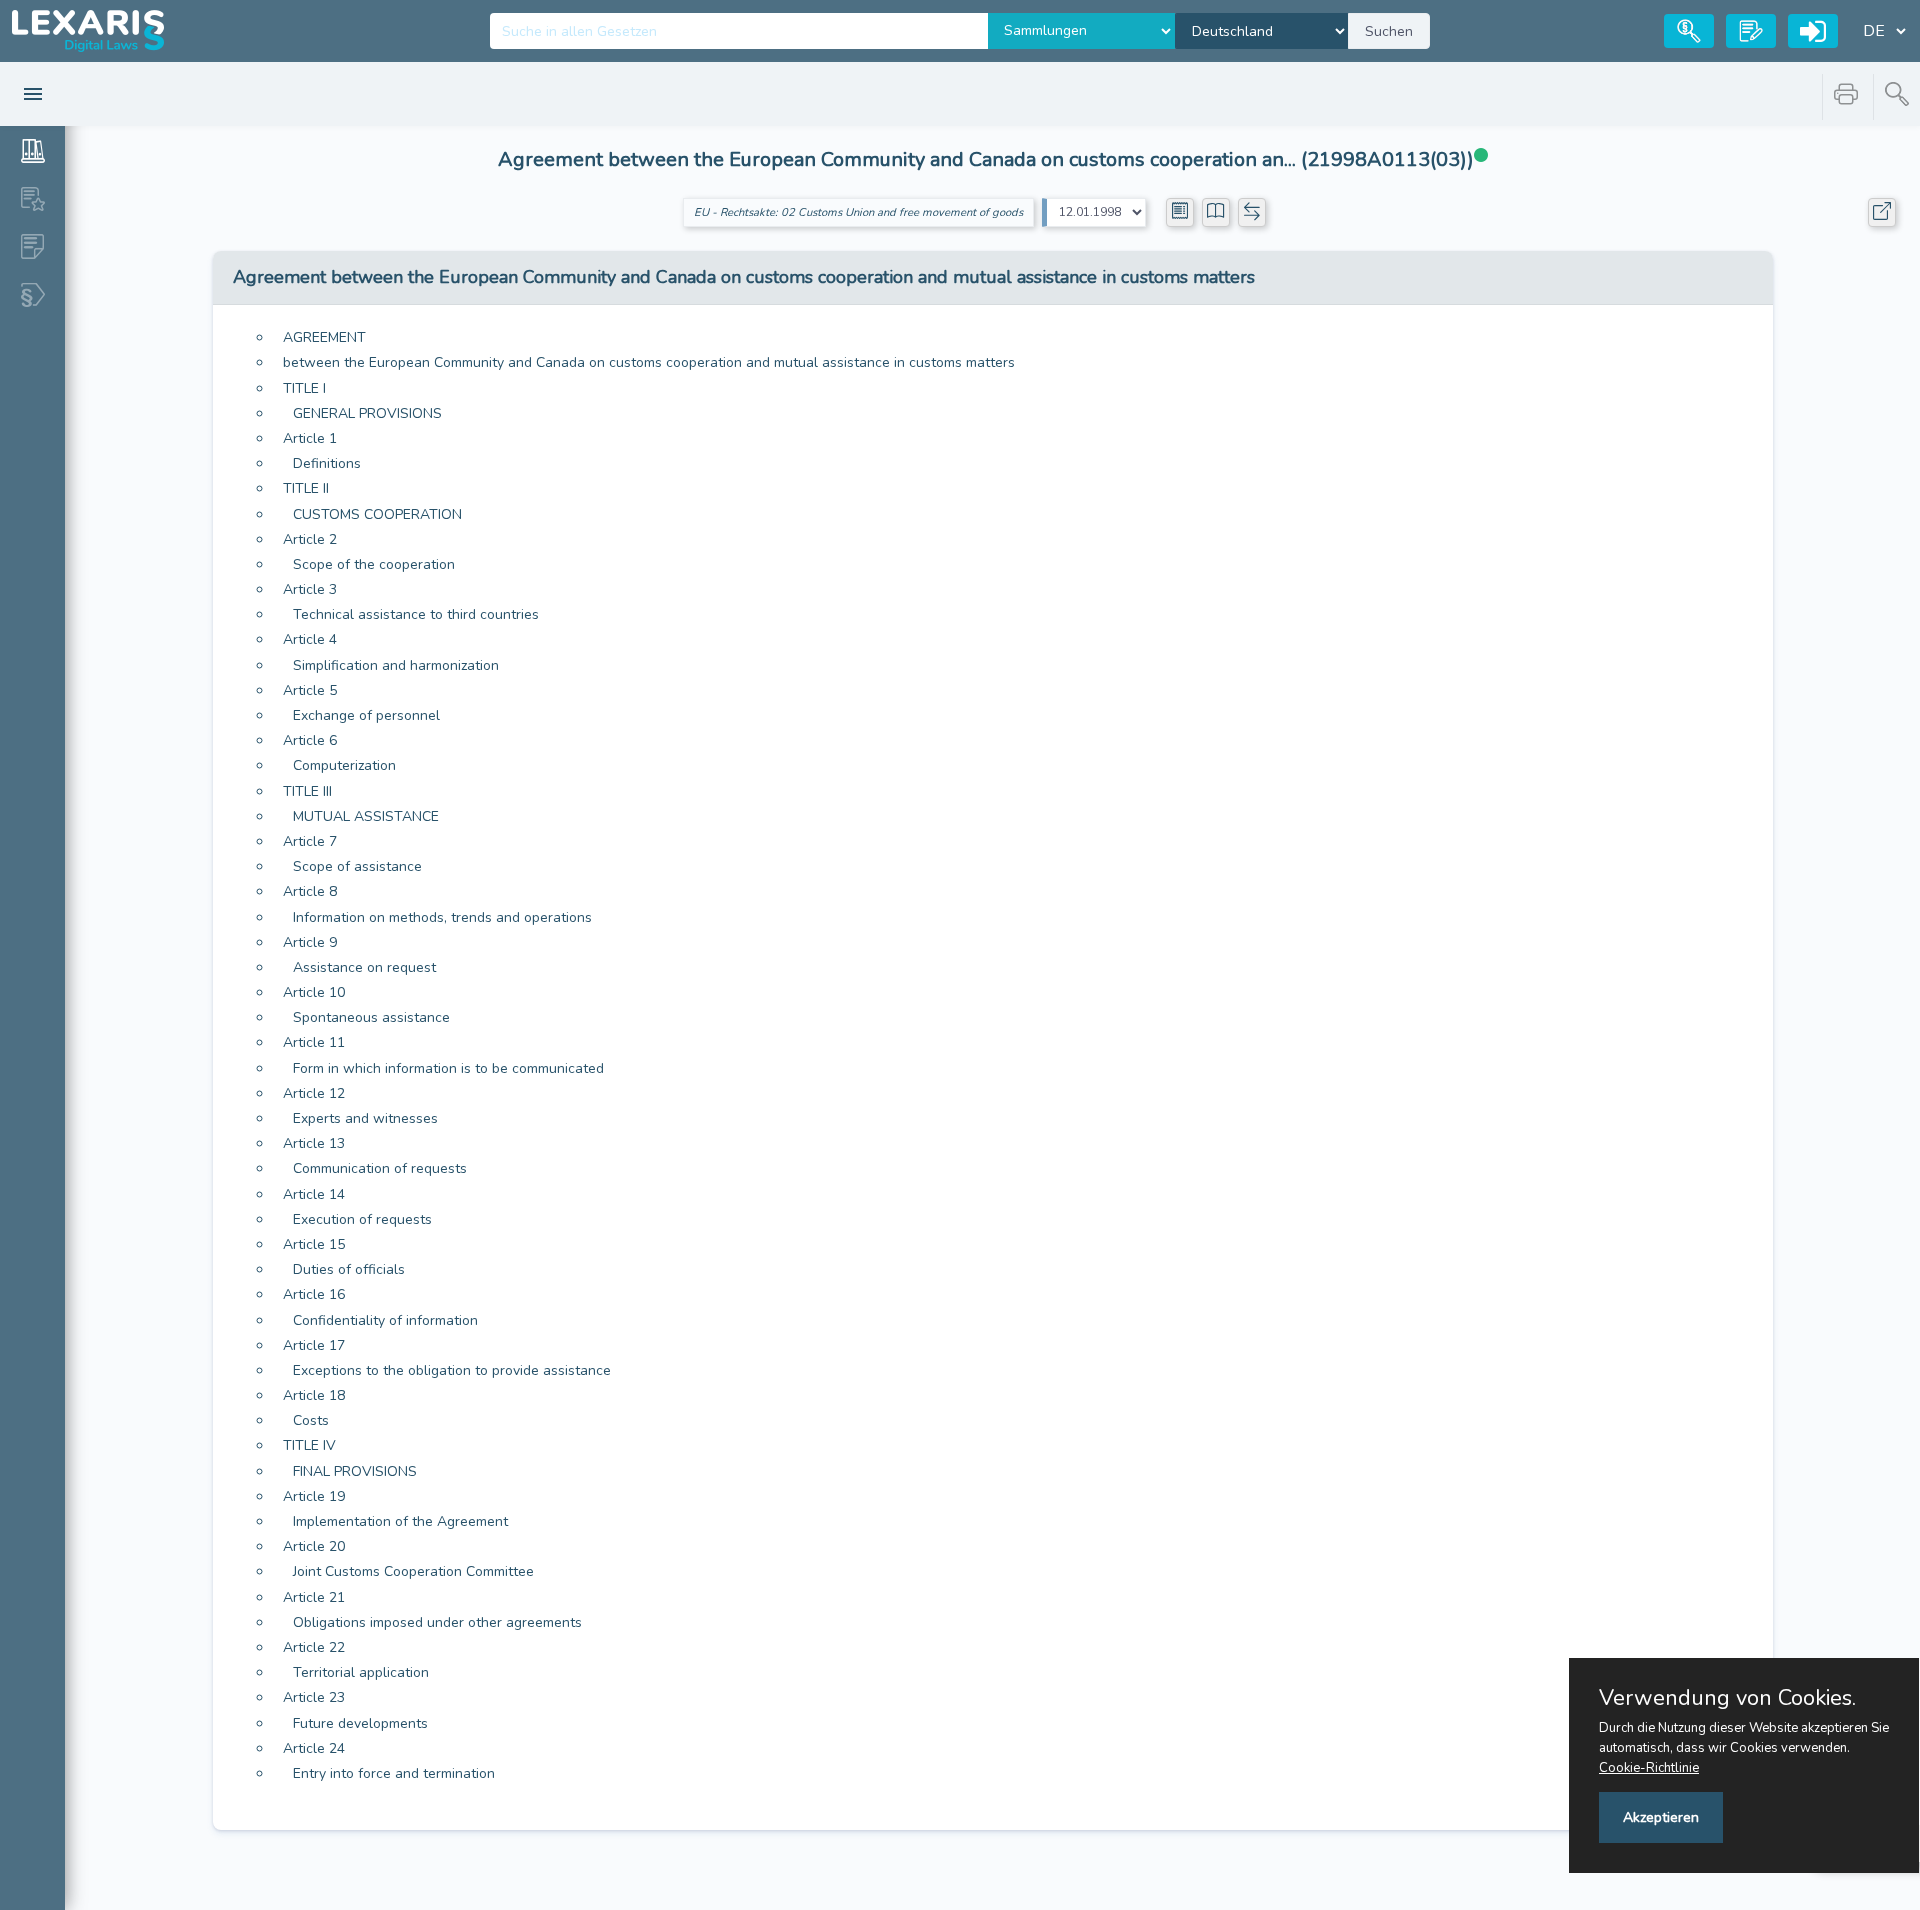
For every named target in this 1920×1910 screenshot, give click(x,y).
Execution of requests (362, 1219)
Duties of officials (349, 1269)
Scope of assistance (357, 866)
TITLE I (304, 388)
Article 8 (310, 891)
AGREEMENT (324, 337)
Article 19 (314, 1496)
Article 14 (314, 1194)
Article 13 (314, 1143)
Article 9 (310, 942)
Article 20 (314, 1546)
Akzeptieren (1661, 1817)
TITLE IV (309, 1445)
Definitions (327, 463)
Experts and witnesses (365, 1118)
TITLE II (306, 488)
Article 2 (310, 539)
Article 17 (314, 1345)
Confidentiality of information (385, 1320)
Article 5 (310, 690)
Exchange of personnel (366, 715)
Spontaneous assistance (371, 1017)
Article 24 (314, 1748)
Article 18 (314, 1395)
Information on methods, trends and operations (442, 917)
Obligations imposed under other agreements (437, 1622)
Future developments (360, 1723)
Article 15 (314, 1244)
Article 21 (314, 1597)
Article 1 (310, 438)
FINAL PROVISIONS (355, 1471)
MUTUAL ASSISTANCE (366, 816)
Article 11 (314, 1042)
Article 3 (310, 589)
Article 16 (314, 1294)
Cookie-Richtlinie (1649, 1768)
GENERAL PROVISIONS (367, 413)
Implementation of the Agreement (400, 1521)
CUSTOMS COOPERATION (377, 514)
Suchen (1389, 31)
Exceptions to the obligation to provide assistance (452, 1370)
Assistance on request (364, 967)
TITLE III (307, 791)
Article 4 (310, 639)
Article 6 (310, 740)
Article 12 (314, 1093)
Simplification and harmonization (396, 665)
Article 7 (310, 841)
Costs (311, 1420)
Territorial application (361, 1672)
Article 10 (314, 992)
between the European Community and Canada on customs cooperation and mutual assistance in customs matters (649, 362)
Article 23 (314, 1697)
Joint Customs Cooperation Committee (413, 1571)
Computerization (344, 765)
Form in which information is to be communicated (448, 1068)
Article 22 (314, 1647)
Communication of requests (380, 1168)
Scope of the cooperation (374, 564)
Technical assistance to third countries (416, 614)
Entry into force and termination (394, 1773)
